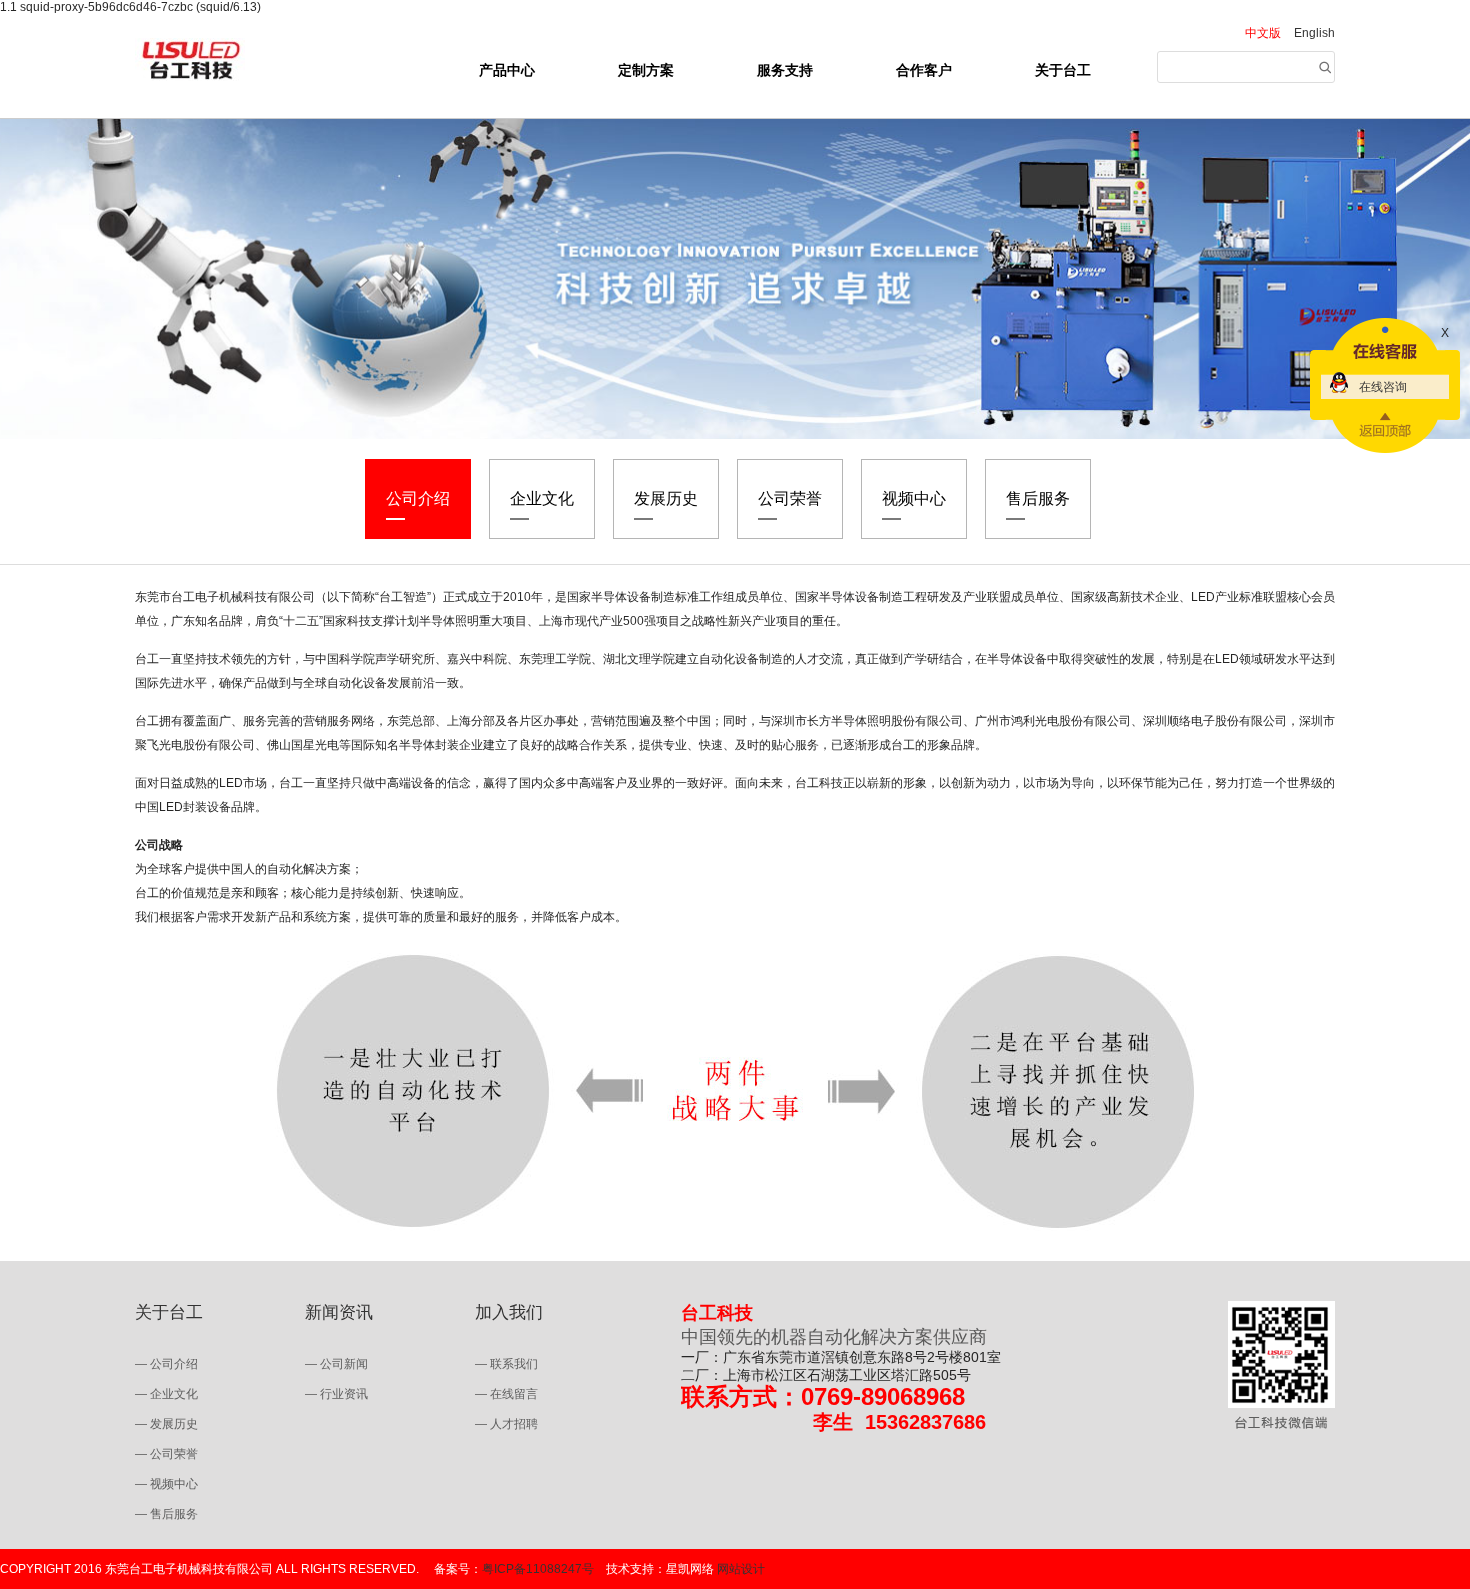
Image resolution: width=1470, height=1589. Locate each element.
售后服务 (1038, 498)
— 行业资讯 (336, 1394)
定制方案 (646, 70)
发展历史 (666, 498)
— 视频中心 (166, 1484)
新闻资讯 (339, 1312)
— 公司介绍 (166, 1364)
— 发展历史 (166, 1424)
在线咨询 (1383, 387)
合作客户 (924, 70)
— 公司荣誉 (166, 1454)
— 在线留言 (506, 1394)
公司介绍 (418, 498)
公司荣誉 (790, 498)
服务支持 (785, 70)
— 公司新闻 (336, 1364)
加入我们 (509, 1312)
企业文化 (542, 498)
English (1314, 33)
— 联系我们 (506, 1364)
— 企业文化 (166, 1394)
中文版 (1263, 33)
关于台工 (1063, 70)
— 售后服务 (166, 1514)
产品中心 (507, 70)
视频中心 (914, 498)
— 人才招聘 (506, 1424)
